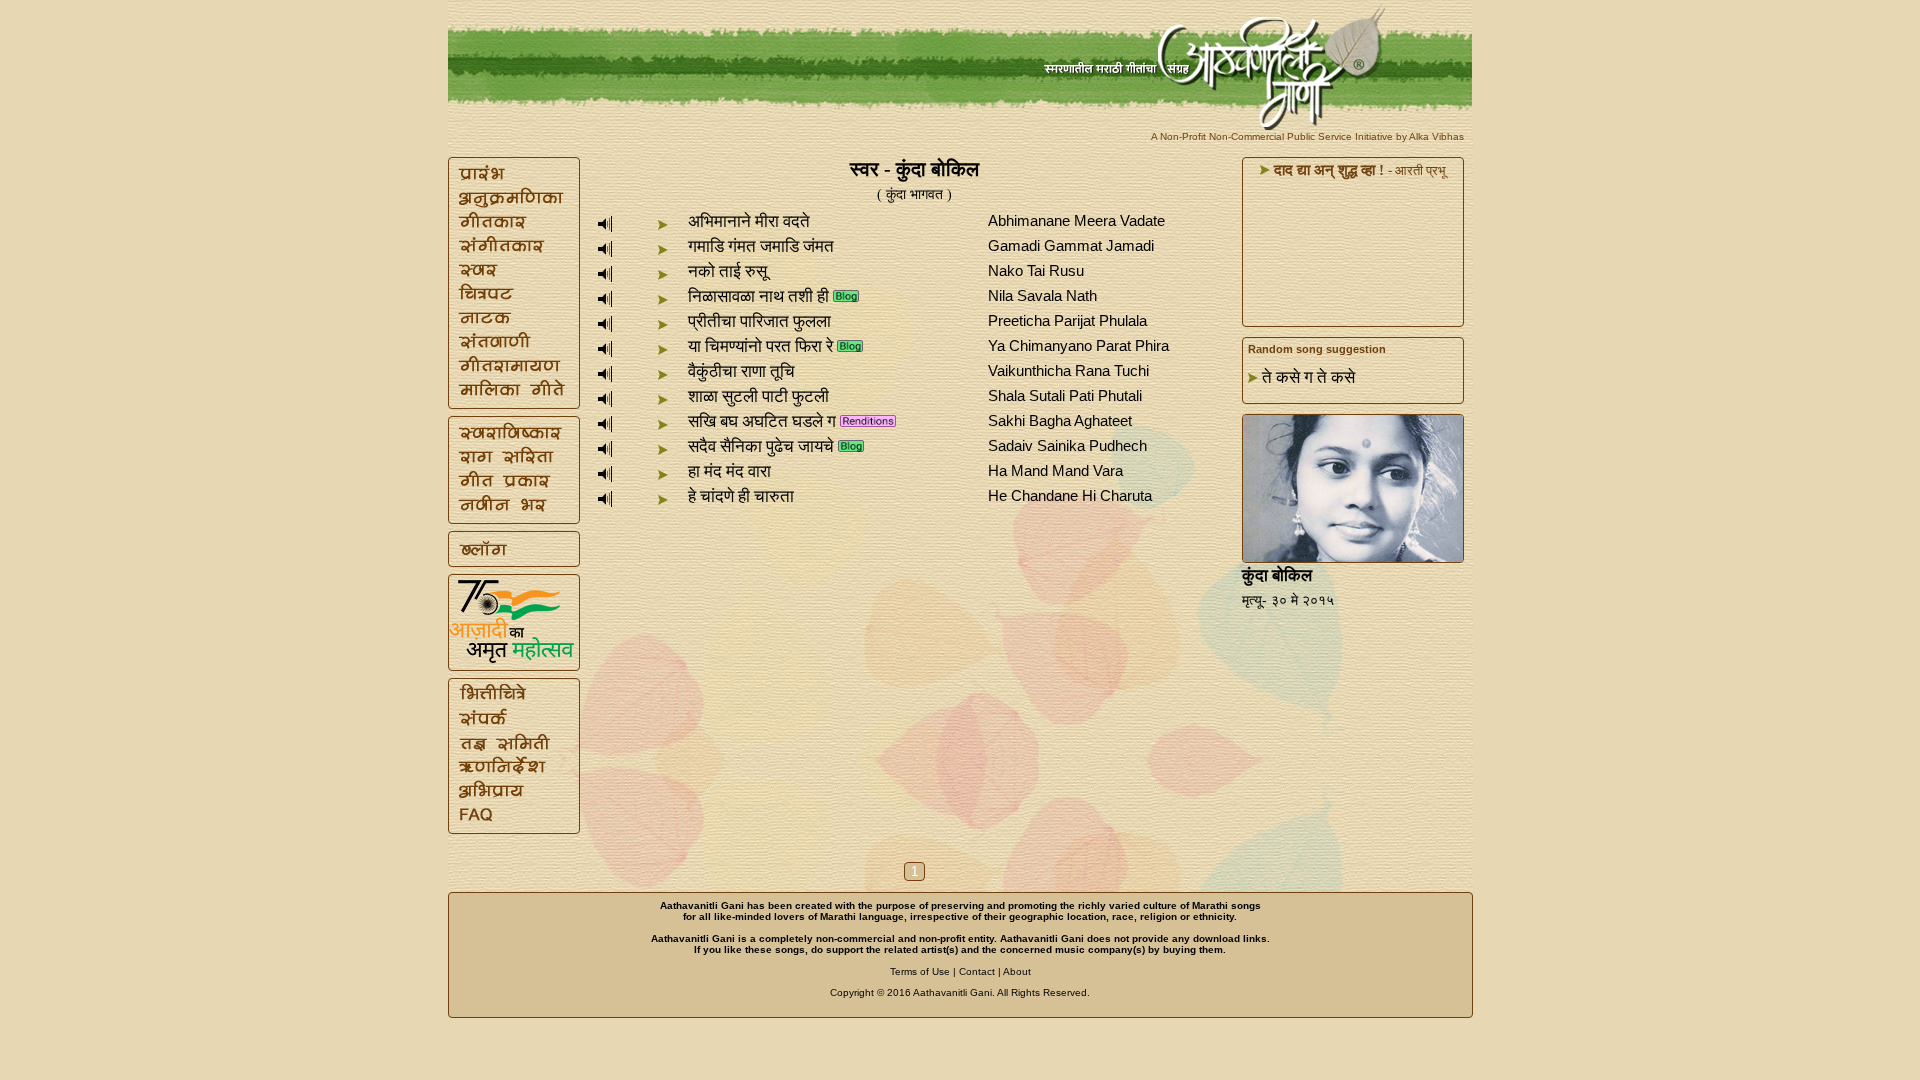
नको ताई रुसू (727, 271)
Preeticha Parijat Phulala (1067, 320)
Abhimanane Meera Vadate (1076, 220)
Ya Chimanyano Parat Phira (1078, 345)
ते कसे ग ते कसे (1308, 377)
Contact (977, 971)
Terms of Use (920, 971)
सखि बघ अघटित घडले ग (762, 421)
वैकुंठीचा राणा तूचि (741, 371)
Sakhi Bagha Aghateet (1060, 420)
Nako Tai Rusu (1036, 270)
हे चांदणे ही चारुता (741, 496)
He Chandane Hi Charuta (1070, 495)
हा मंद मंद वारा (729, 471)
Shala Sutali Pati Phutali (1065, 395)
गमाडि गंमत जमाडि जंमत (761, 246)
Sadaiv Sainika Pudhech (1067, 445)
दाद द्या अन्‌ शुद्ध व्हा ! (1327, 170)
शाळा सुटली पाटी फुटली (758, 396)
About (1017, 971)
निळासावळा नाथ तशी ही (758, 296)
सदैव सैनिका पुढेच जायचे (761, 446)
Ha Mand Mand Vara (1055, 470)
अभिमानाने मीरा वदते (749, 221)
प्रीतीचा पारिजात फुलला (759, 321)
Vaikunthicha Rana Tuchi (1068, 370)
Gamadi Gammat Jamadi (1071, 245)
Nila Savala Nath (1042, 295)
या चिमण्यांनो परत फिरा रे (760, 346)
